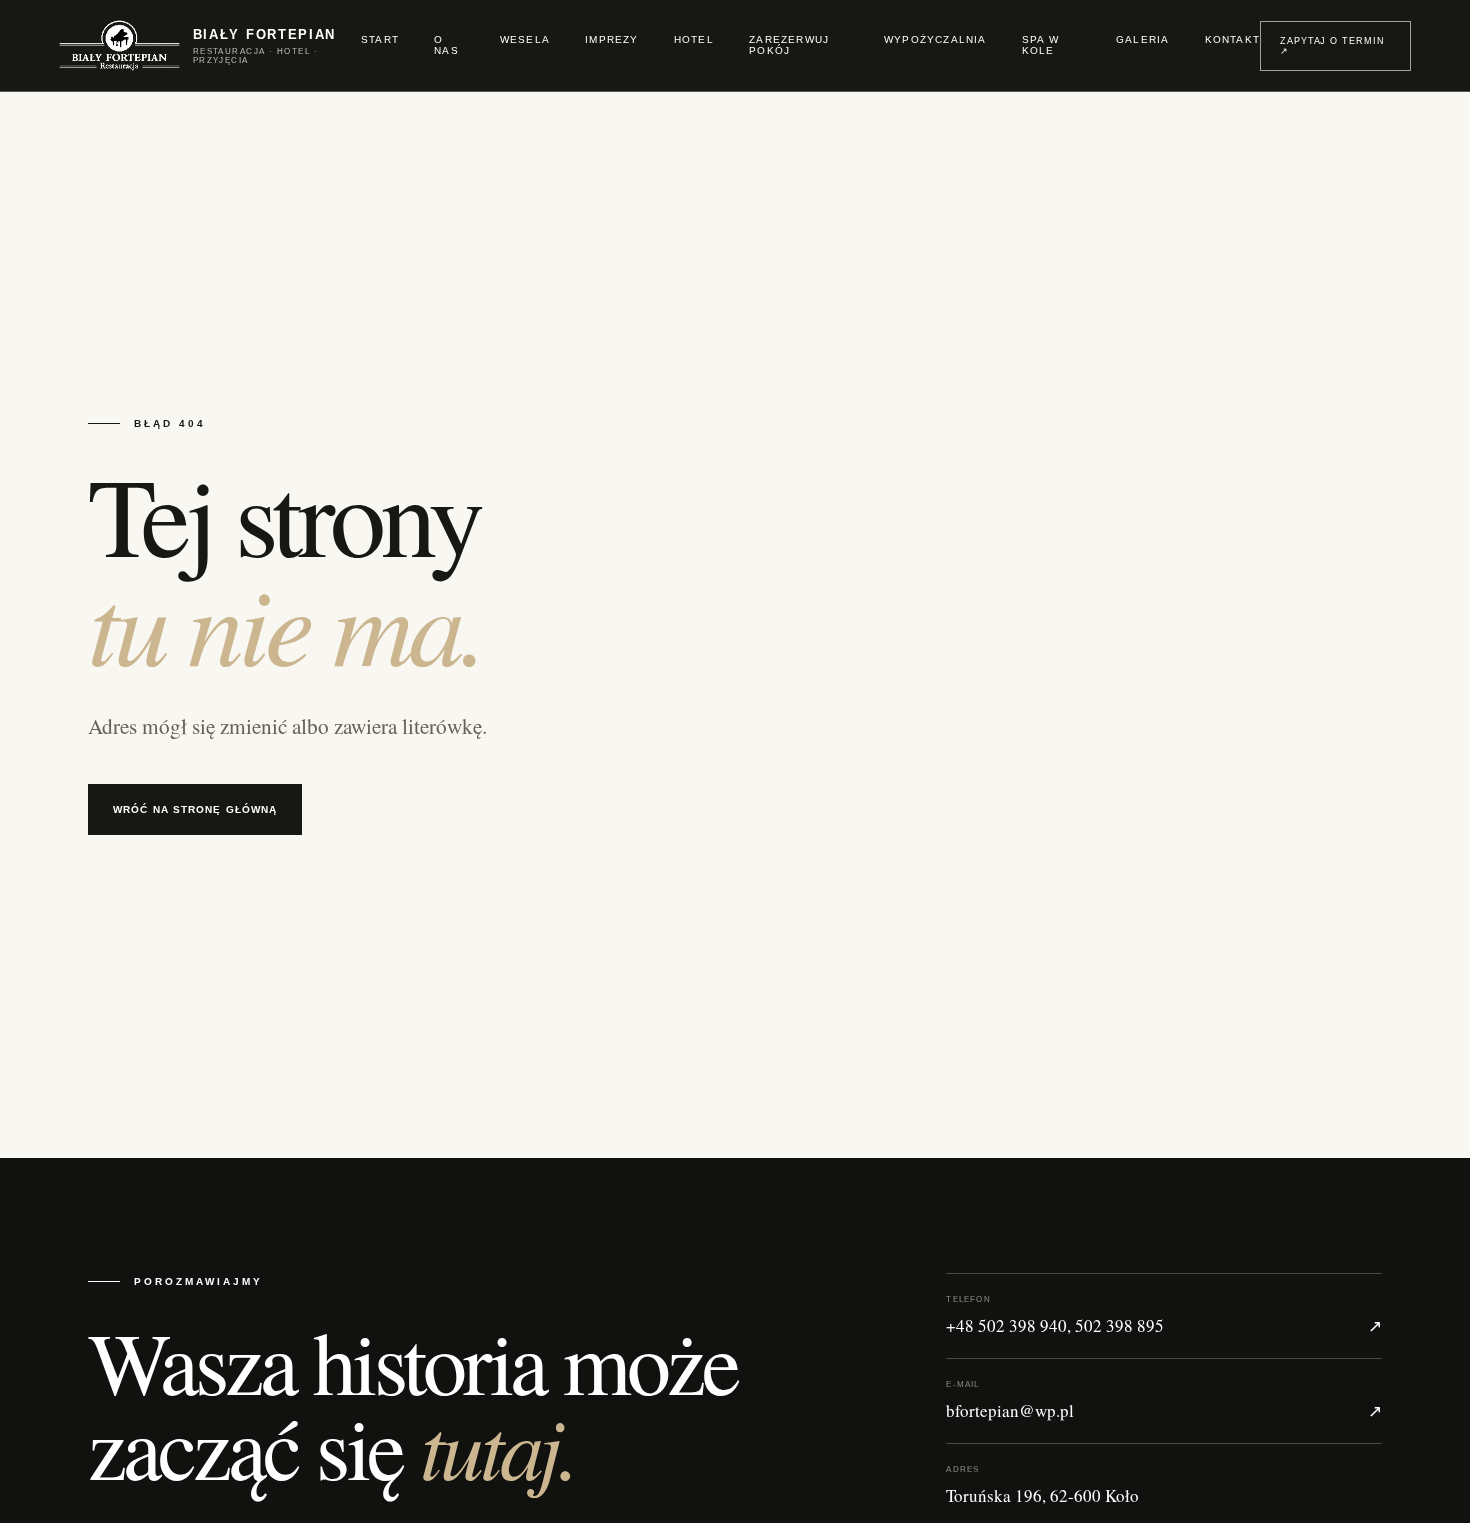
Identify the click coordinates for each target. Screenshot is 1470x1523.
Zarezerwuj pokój (789, 45)
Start (380, 39)
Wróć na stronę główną (195, 809)
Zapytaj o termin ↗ (1332, 46)
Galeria (1142, 39)
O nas (446, 45)
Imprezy (611, 39)
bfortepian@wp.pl (1164, 1401)
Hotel (694, 39)
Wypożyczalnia (935, 39)
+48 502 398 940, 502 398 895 (1164, 1316)
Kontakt (1232, 39)
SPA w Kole (1040, 45)
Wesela (525, 39)
